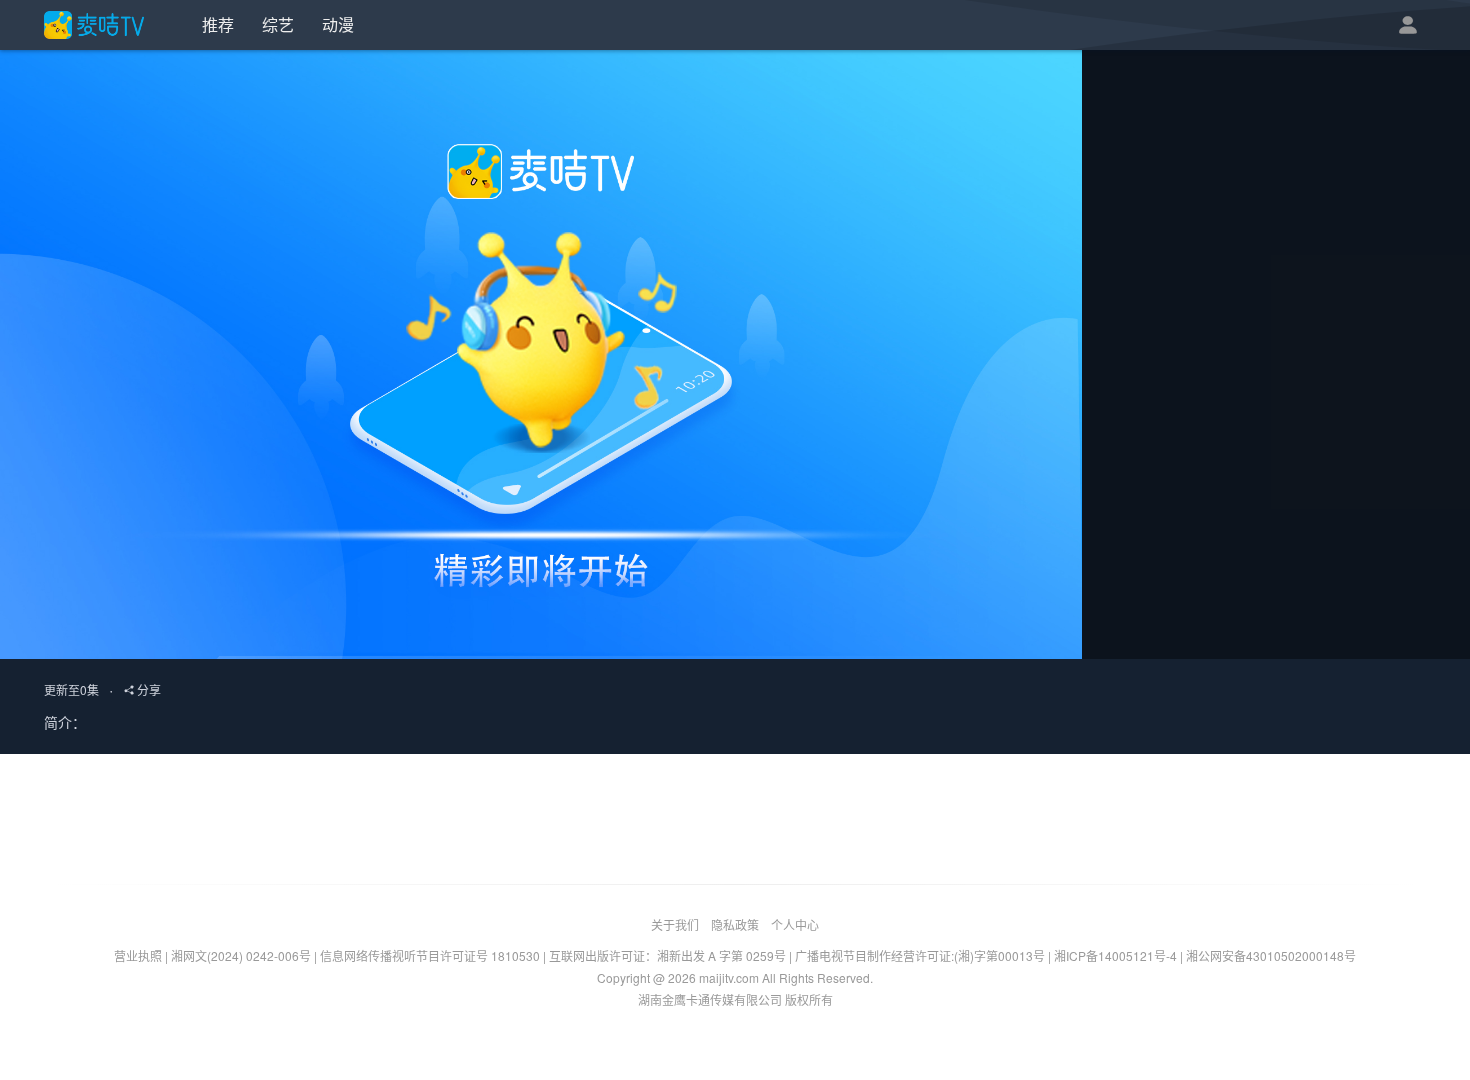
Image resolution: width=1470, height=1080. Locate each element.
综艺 (278, 24)
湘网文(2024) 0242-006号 (241, 955)
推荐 (218, 24)
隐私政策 (735, 924)
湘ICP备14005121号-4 (1115, 955)
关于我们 (675, 924)
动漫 (338, 24)
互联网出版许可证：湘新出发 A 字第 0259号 (667, 955)
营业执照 (138, 955)
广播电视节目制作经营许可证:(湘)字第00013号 (920, 955)
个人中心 (795, 924)
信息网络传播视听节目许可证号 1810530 (430, 955)
